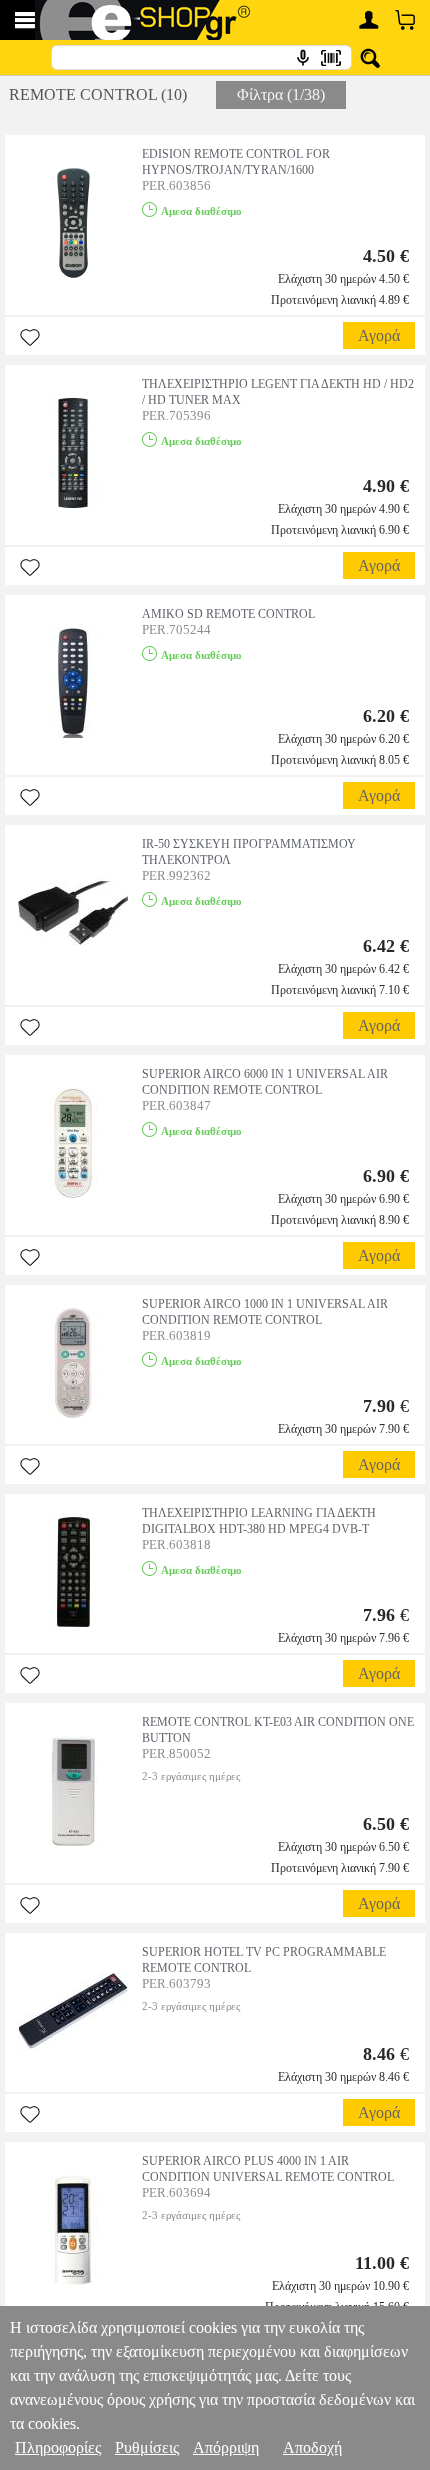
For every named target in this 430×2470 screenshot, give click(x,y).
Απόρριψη (226, 2447)
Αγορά (379, 335)
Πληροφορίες (58, 2447)
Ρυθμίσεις (147, 2447)
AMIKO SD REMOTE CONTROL (228, 614)
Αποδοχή (312, 2447)
